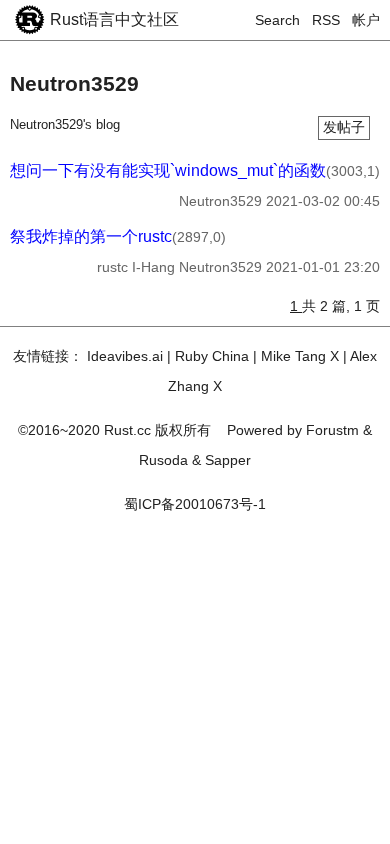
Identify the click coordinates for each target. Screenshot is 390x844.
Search (277, 20)
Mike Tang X (300, 356)
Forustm (332, 430)
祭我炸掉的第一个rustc (91, 236)
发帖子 (344, 127)
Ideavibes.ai (125, 356)
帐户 (366, 20)
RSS (326, 20)
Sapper (228, 460)
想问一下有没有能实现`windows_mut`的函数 (168, 170)
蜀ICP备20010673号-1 (195, 504)
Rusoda (163, 460)
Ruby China (212, 356)
